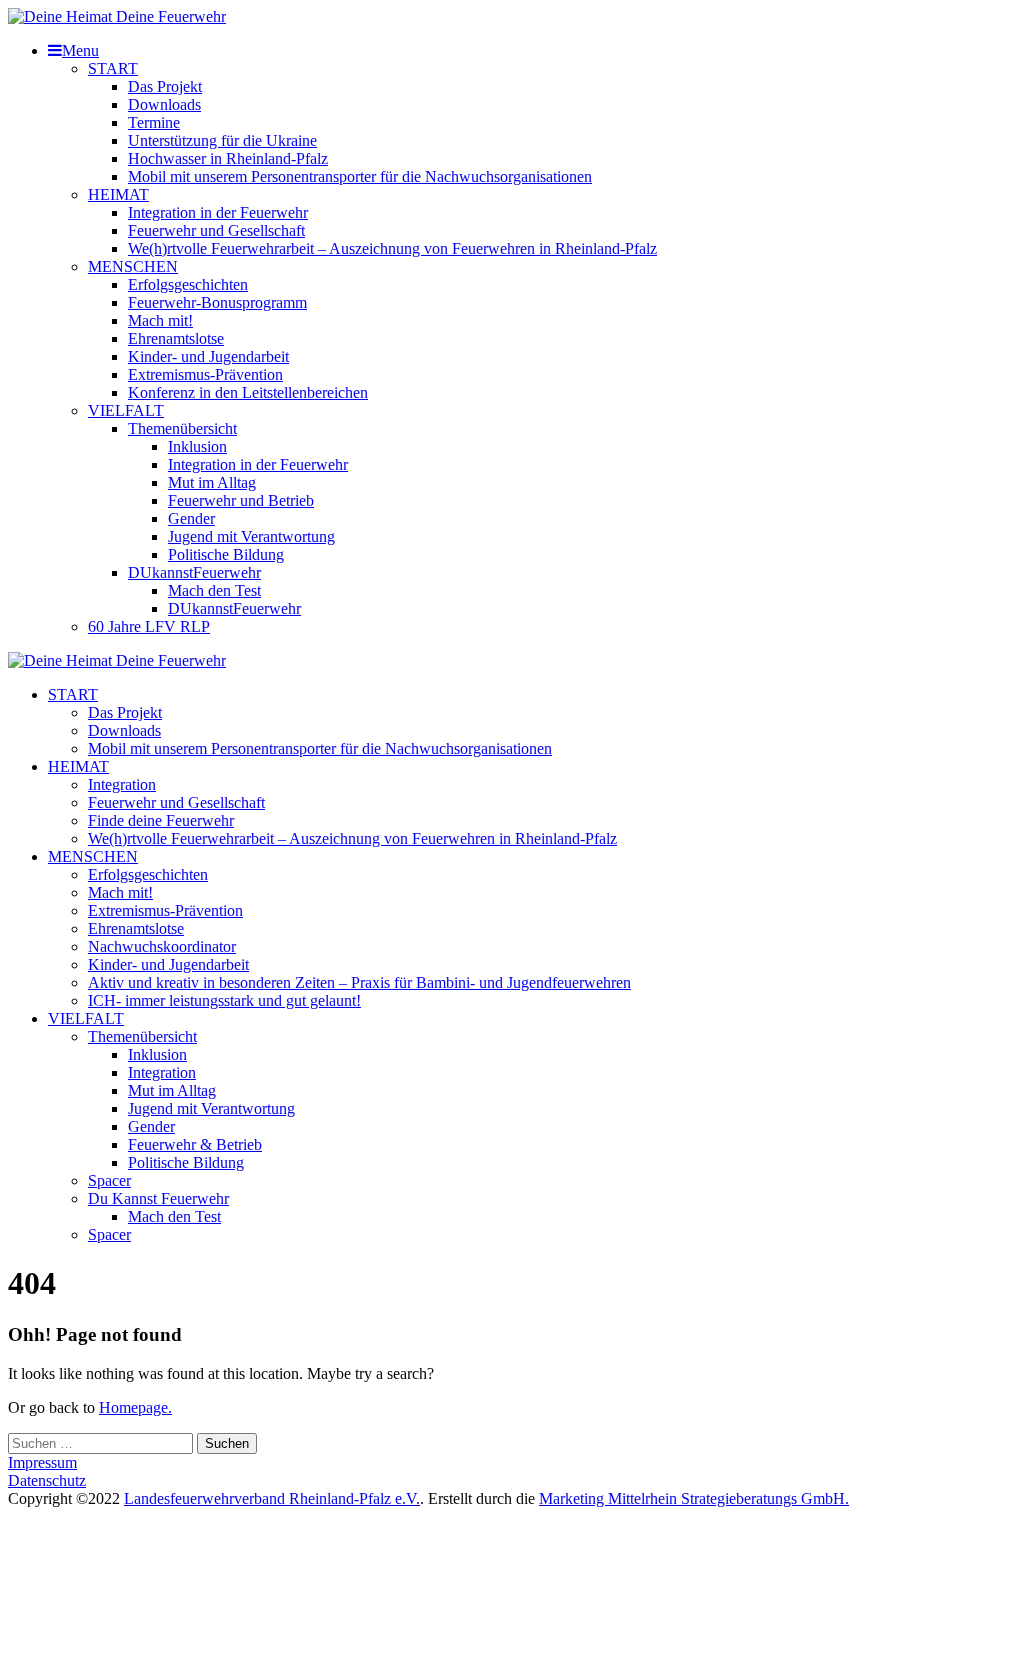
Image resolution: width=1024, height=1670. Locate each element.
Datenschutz (47, 1480)
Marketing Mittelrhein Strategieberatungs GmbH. (694, 1498)
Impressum (42, 1462)
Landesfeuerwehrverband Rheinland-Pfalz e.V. (272, 1498)
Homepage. (135, 1407)
